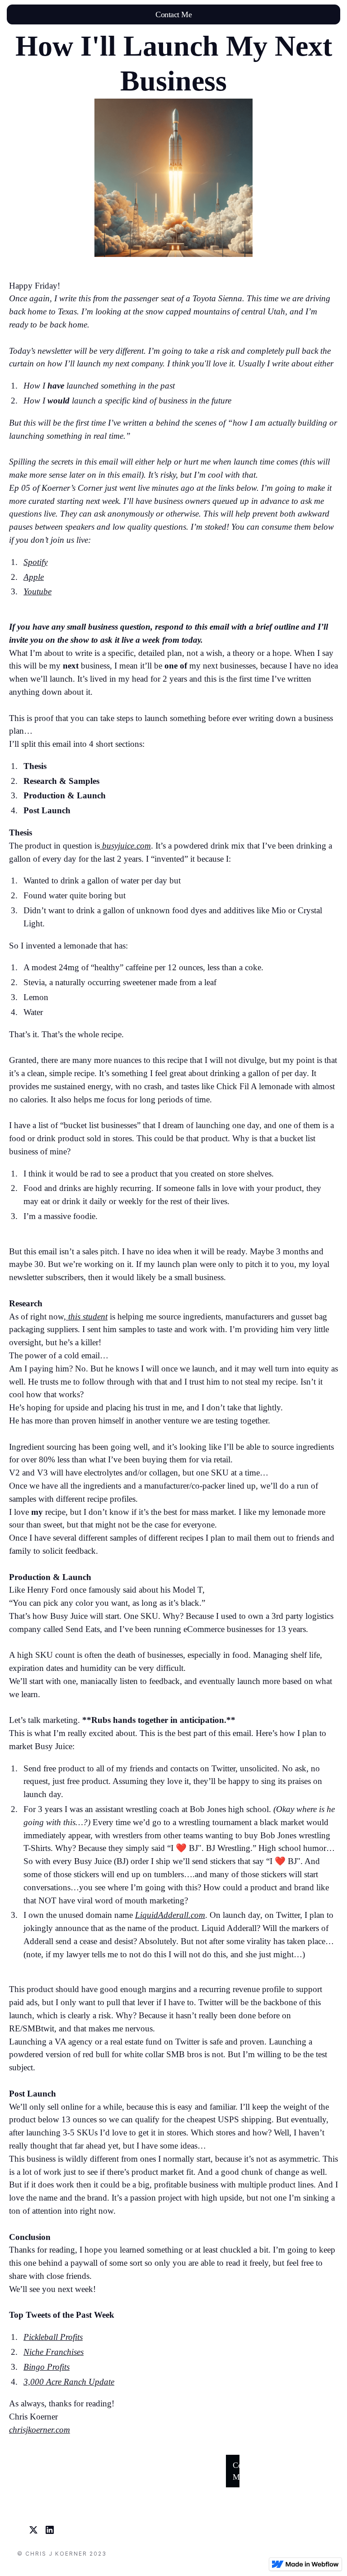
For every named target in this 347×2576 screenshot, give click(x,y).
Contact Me (173, 14)
